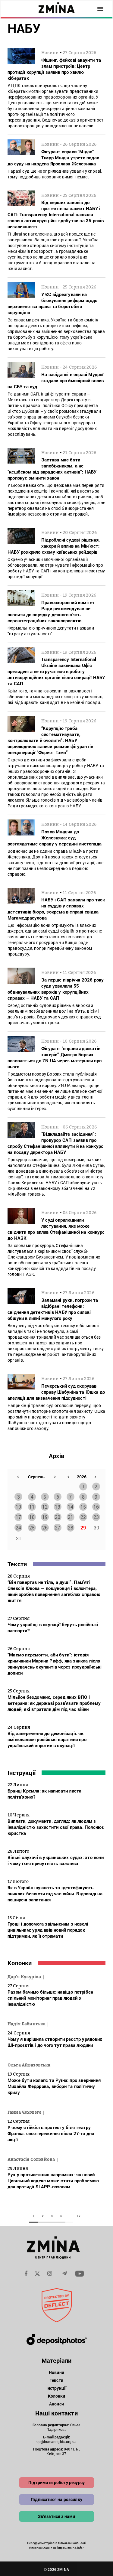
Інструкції (22, 1773)
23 (96, 1517)
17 (18, 1517)
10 (18, 1507)
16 (96, 1507)
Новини (56, 2372)
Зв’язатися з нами (57, 2516)
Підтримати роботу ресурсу (56, 2482)
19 (45, 1517)
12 (45, 1507)
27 (58, 1527)
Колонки (20, 1963)
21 (71, 1517)
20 (58, 1517)
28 (71, 1527)
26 (45, 1527)
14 (71, 1507)
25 (32, 1527)
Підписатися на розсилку (56, 2499)
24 (18, 1527)
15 (83, 1507)
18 (32, 1517)
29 (83, 1527)
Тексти (17, 1564)
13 (58, 1507)
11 (32, 1507)
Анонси (56, 2404)
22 (83, 1517)
